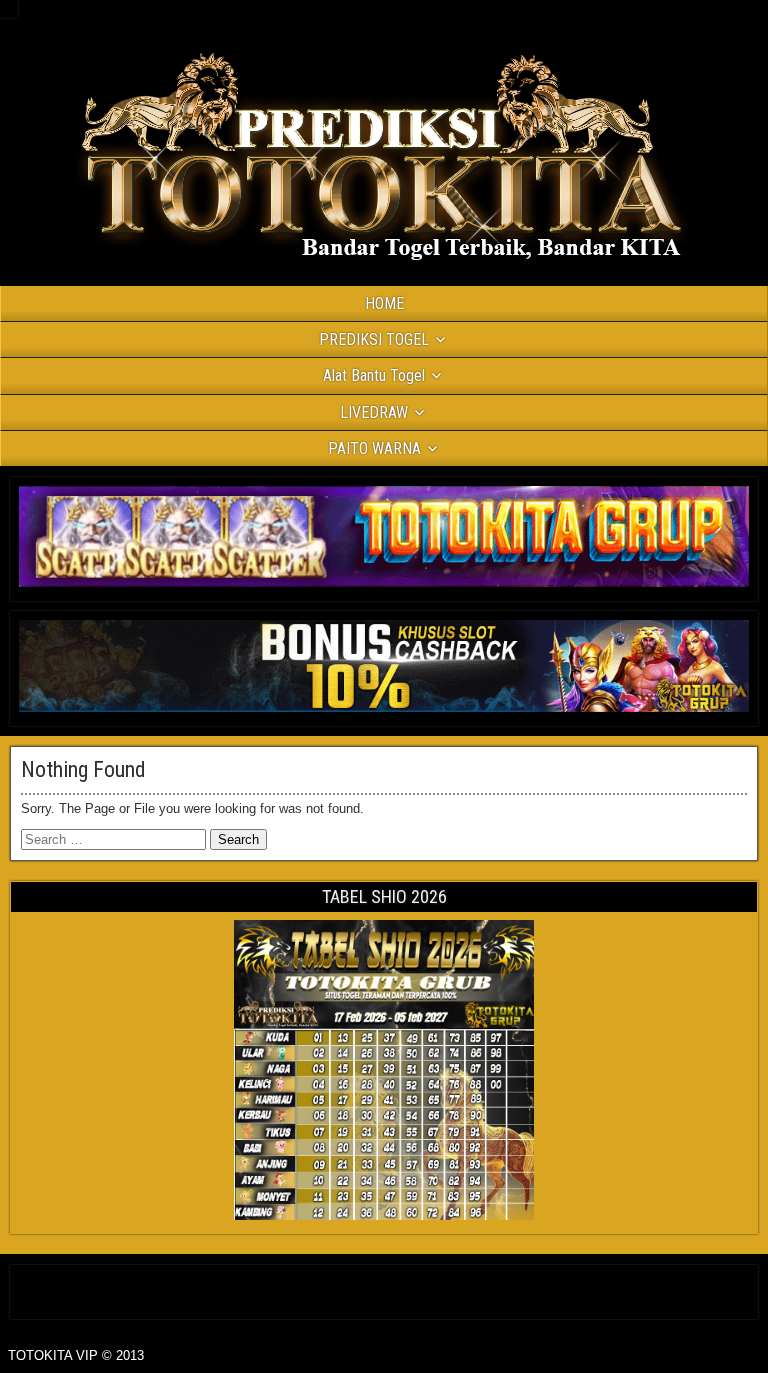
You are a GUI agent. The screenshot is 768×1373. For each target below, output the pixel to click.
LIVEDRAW (374, 412)
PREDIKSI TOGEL (374, 339)
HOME (384, 303)
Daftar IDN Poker (384, 1287)
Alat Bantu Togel (374, 375)
